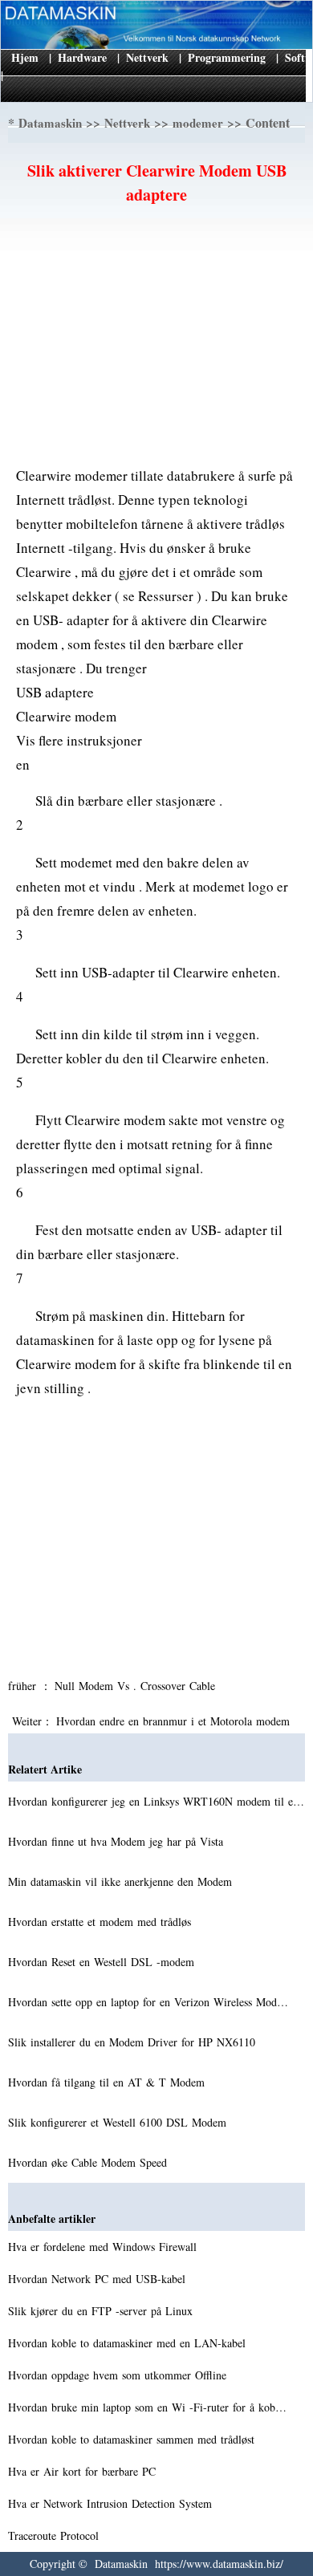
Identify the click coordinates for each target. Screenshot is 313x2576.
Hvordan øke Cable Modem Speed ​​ (89, 2162)
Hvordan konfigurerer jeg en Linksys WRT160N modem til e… (156, 1801)
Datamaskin (50, 123)
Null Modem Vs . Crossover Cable (137, 1686)
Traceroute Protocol (55, 2535)
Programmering (227, 57)
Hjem (25, 57)
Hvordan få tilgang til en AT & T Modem (108, 2082)
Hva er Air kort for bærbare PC (84, 2471)
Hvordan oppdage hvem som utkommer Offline (119, 2375)
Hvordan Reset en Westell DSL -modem (103, 1962)
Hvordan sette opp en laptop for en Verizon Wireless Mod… (148, 2002)
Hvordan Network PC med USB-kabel (99, 2279)
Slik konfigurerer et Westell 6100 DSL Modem (119, 2122)
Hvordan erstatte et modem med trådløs (102, 1922)
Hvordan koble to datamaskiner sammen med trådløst (133, 2439)
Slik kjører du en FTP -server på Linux (102, 2311)
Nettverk (147, 57)
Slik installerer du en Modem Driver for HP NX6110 (134, 2042)
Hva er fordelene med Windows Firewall (104, 2247)
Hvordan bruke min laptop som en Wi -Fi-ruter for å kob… (147, 2407)
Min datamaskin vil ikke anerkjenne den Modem (122, 1881)
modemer (198, 123)
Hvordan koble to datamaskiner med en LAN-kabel (129, 2343)
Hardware (82, 57)
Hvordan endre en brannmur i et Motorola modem (175, 1721)
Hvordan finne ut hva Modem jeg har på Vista (118, 1841)
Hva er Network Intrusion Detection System (112, 2503)
